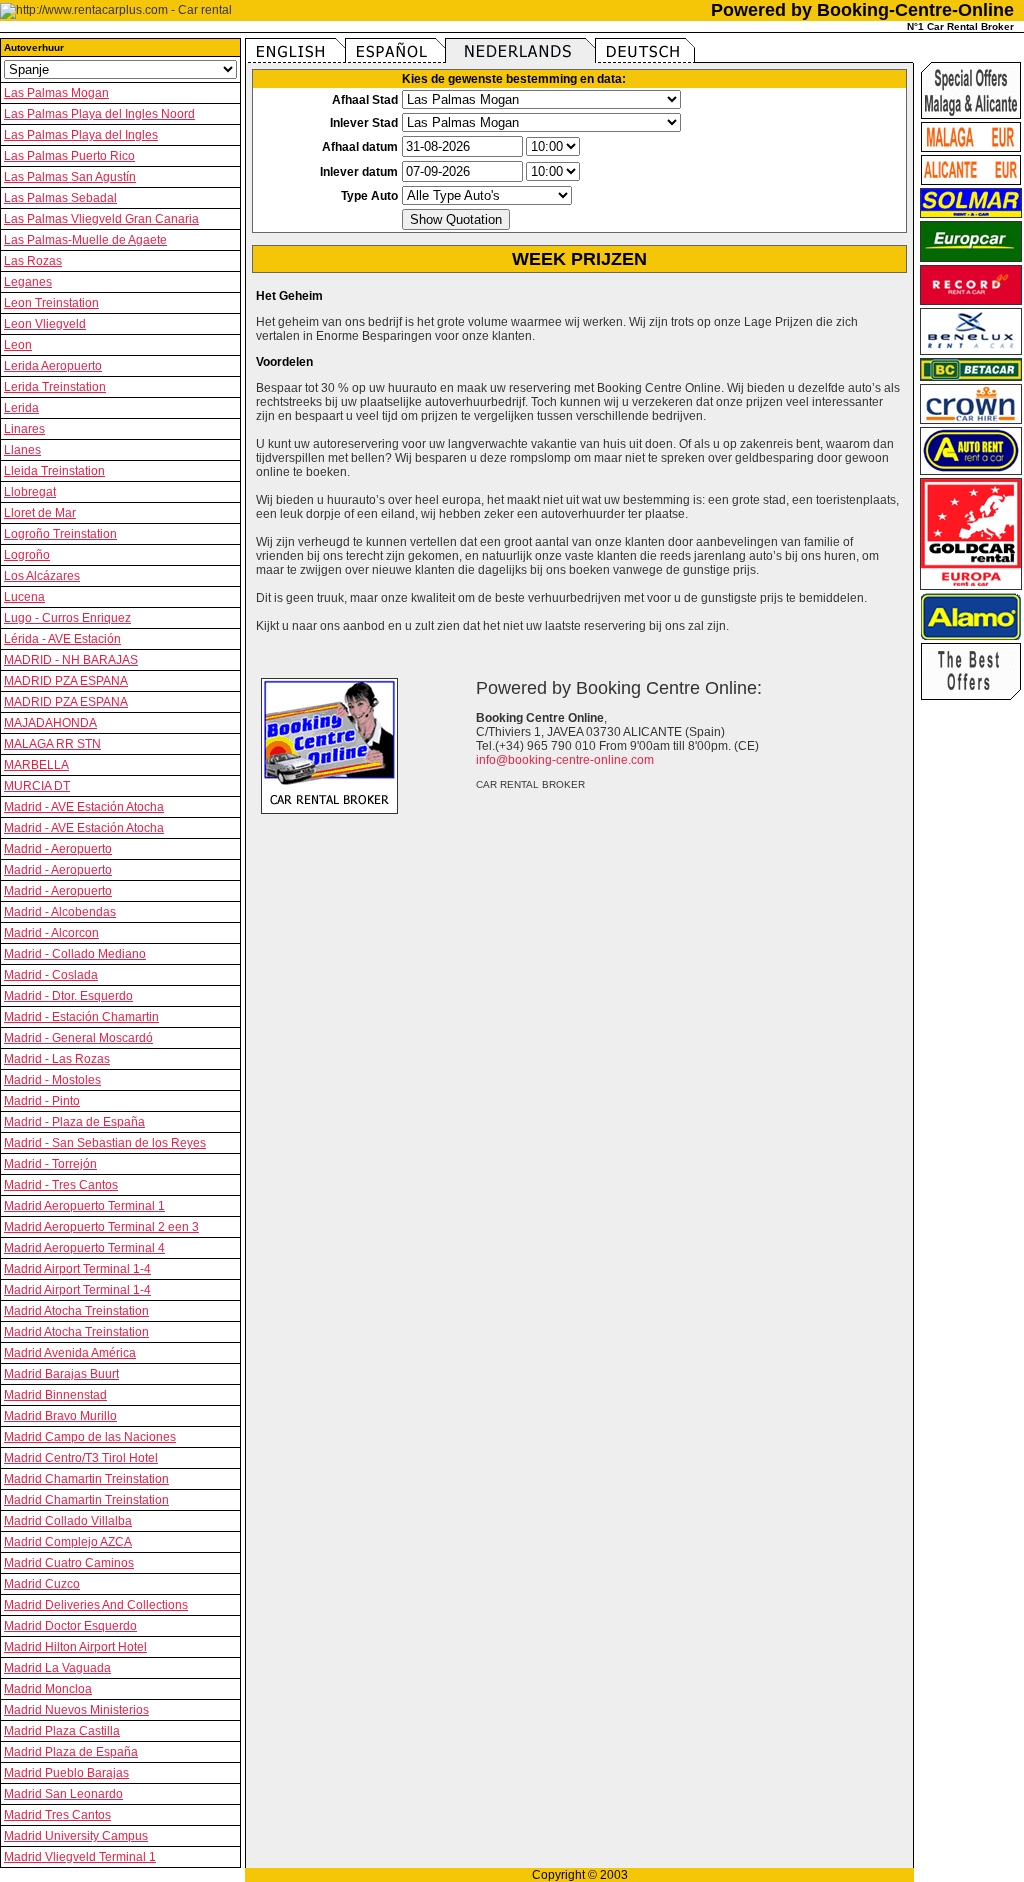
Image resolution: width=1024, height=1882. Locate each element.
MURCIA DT (37, 786)
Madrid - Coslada (51, 975)
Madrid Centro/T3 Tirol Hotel (81, 1458)
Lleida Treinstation (54, 471)
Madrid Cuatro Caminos (69, 1563)
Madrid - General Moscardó (78, 1038)
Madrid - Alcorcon (51, 933)
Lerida (21, 408)
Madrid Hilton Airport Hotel (75, 1647)
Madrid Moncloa (48, 1689)
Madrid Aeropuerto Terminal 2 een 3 (101, 1227)
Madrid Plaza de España (71, 1752)
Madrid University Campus (76, 1836)
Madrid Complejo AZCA (68, 1542)
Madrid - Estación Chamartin (81, 1017)
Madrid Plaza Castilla (62, 1731)
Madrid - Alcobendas (60, 912)
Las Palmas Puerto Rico (69, 156)
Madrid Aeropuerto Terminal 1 (84, 1206)
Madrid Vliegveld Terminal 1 (80, 1857)
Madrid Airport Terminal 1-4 (77, 1269)
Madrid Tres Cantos (57, 1815)
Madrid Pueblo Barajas (66, 1773)
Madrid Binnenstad (55, 1395)
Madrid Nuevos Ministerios (76, 1710)
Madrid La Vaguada (57, 1668)
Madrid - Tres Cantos (61, 1185)
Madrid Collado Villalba (68, 1521)
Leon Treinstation (51, 303)
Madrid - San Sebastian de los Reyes (105, 1143)
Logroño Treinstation (60, 534)
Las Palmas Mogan (56, 93)
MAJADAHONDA (50, 723)
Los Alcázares (42, 576)
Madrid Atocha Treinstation (76, 1311)
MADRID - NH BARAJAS (71, 660)
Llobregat (30, 492)
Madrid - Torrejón (50, 1164)
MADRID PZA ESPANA (66, 681)
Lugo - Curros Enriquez (67, 618)
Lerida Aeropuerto (53, 366)
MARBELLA (36, 765)
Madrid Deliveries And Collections (96, 1605)
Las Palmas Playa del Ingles (81, 135)
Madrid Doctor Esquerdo (70, 1626)
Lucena (24, 597)
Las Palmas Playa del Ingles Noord (99, 114)
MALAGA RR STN (52, 744)
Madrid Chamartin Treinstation (86, 1479)
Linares (24, 429)
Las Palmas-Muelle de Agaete (85, 240)
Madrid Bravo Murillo (60, 1416)
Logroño (27, 555)
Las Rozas (33, 261)
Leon (18, 345)
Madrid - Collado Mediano (75, 954)
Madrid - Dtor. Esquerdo (68, 996)
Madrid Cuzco (42, 1584)
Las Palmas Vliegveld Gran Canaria (101, 219)
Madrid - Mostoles (52, 1080)
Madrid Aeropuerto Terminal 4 (84, 1248)
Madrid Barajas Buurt (61, 1374)
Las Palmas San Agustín (70, 177)
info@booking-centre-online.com (565, 760)
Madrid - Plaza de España (74, 1122)
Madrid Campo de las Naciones (90, 1437)
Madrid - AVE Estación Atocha (84, 807)
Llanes (22, 450)
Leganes (28, 282)
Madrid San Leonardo (63, 1794)
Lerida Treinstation (55, 387)
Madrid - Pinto (42, 1101)
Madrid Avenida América (70, 1353)
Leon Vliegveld (45, 324)
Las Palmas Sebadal (60, 198)
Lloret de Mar (40, 513)
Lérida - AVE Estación (62, 639)
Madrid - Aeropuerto (58, 849)
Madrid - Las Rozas (57, 1059)
